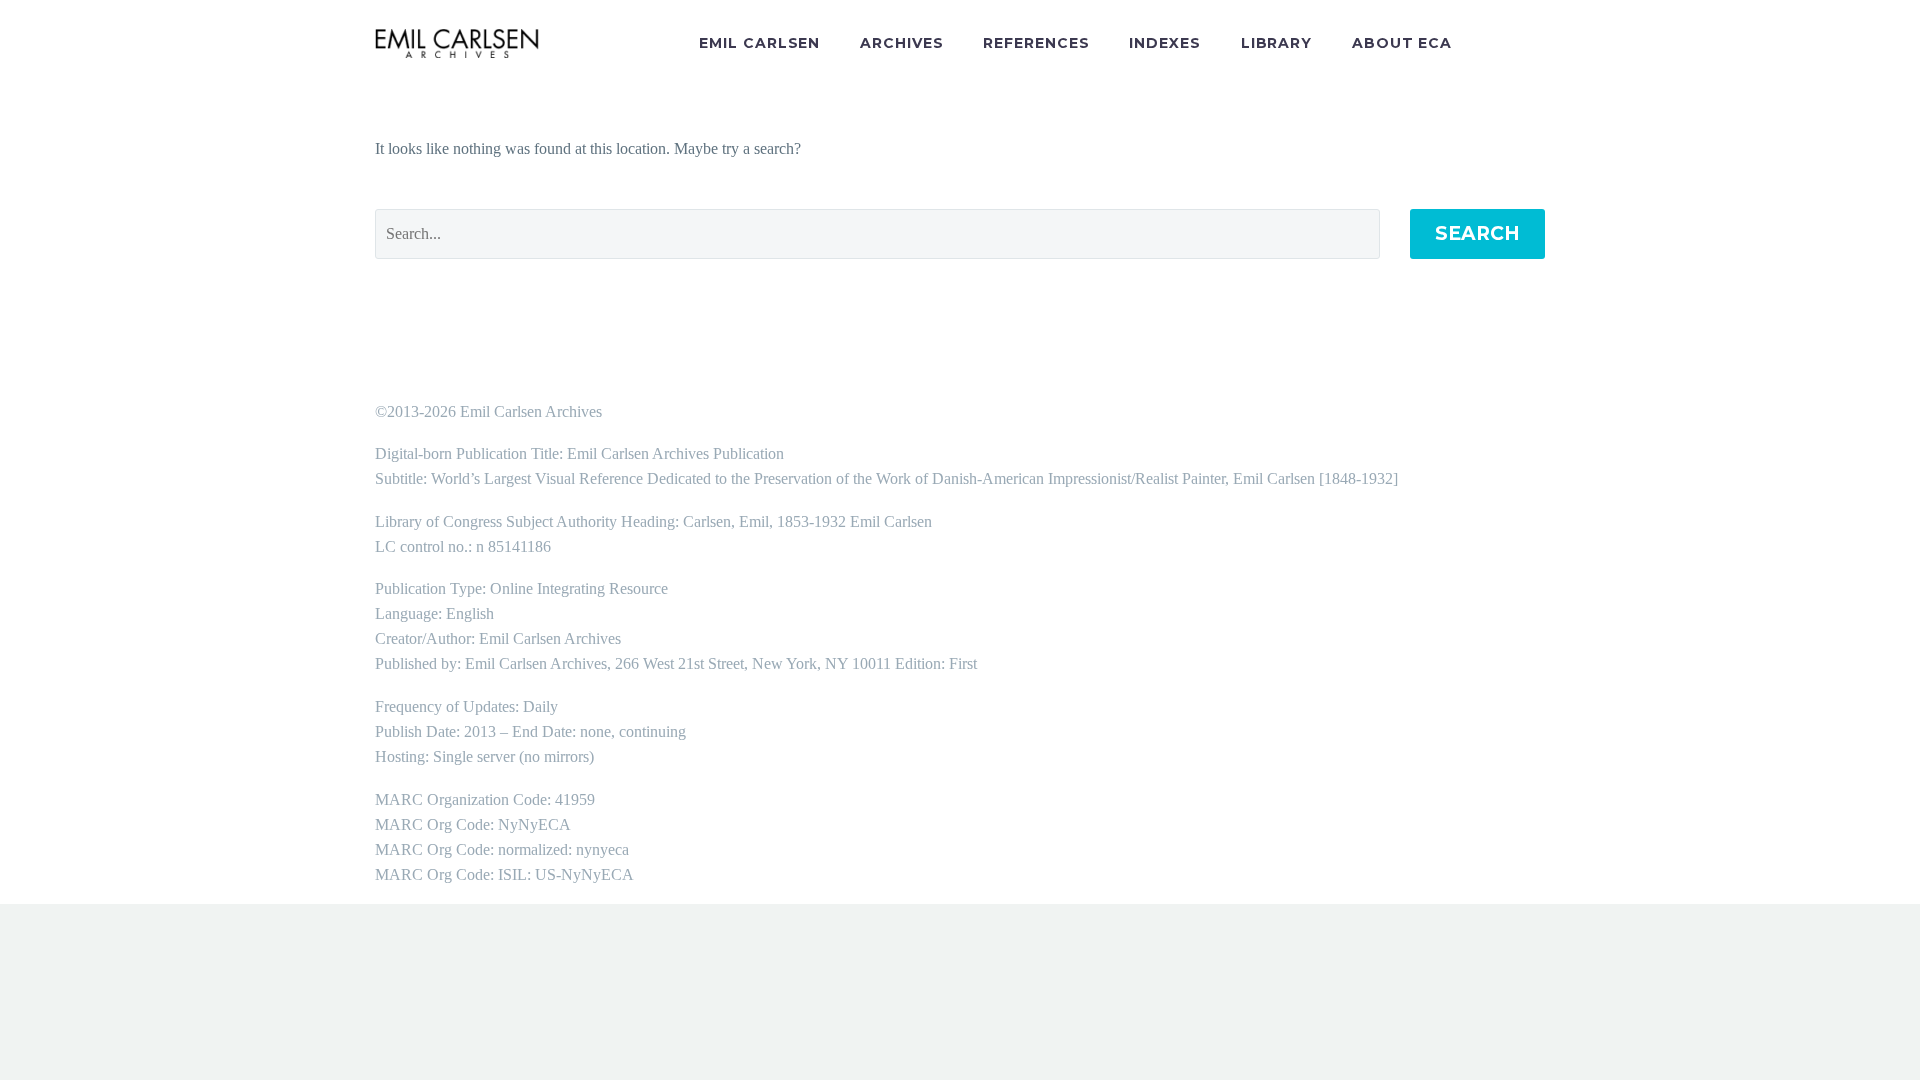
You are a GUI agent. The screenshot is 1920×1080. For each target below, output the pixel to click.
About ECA (1402, 43)
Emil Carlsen (759, 43)
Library (1276, 43)
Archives (901, 43)
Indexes (1164, 43)
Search (1477, 233)
